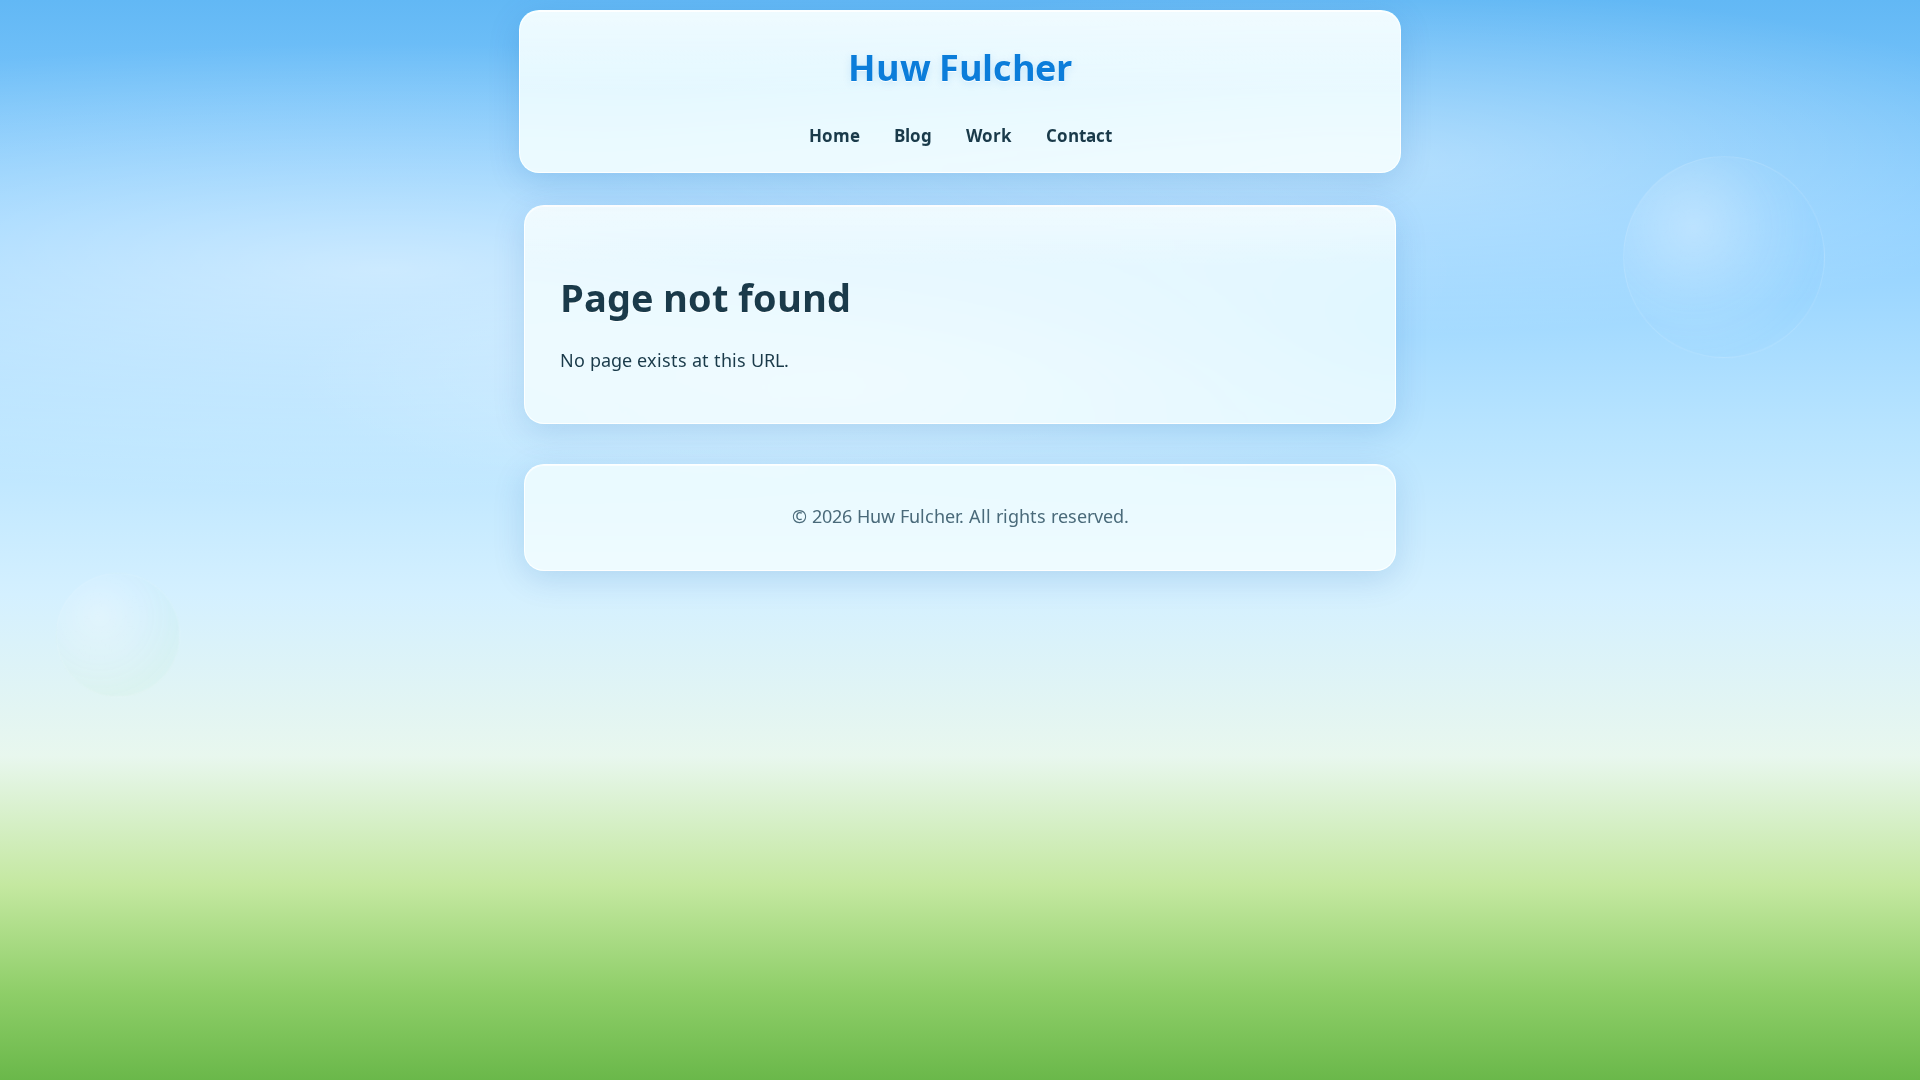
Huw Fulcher (960, 67)
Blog (913, 135)
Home (834, 135)
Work (989, 135)
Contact (1079, 135)
